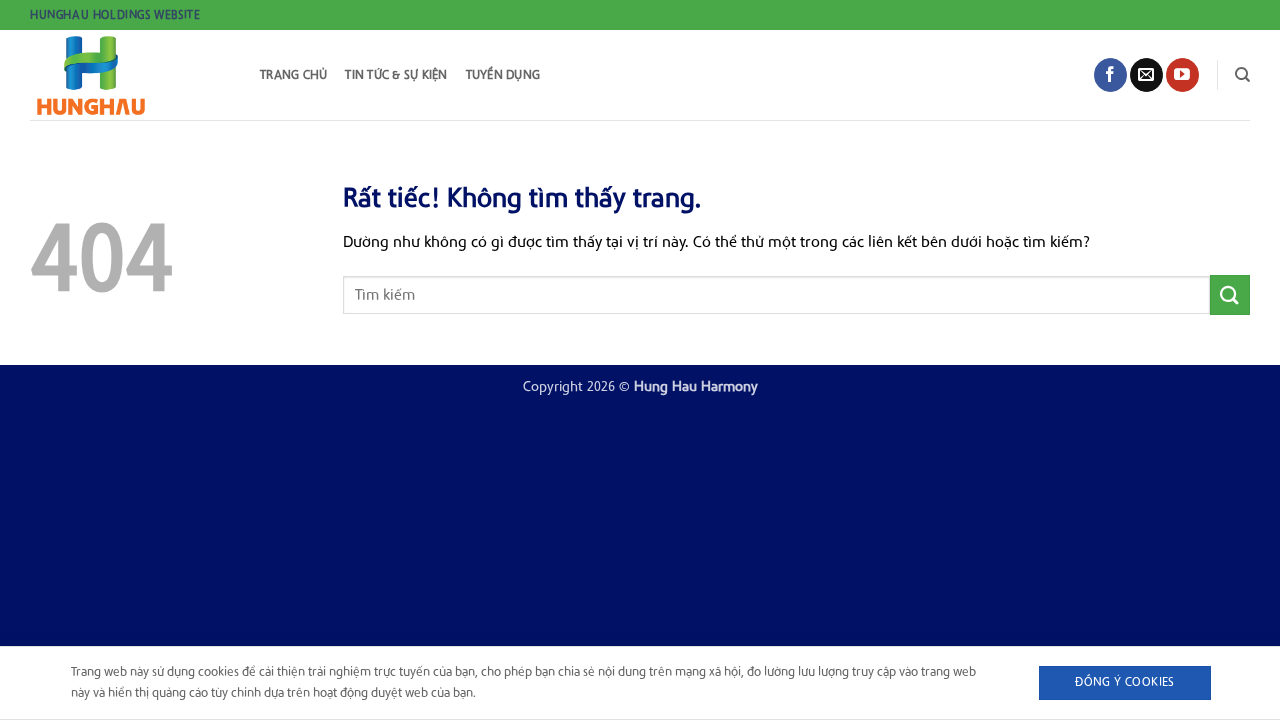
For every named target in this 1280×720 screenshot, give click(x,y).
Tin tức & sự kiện (396, 74)
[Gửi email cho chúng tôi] (1146, 75)
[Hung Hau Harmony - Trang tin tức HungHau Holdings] (130, 75)
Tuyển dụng (503, 74)
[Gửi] (1230, 294)
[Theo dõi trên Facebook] (1110, 75)
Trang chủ (293, 74)
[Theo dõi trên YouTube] (1182, 75)
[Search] (1242, 75)
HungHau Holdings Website (115, 14)
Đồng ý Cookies (1124, 681)
